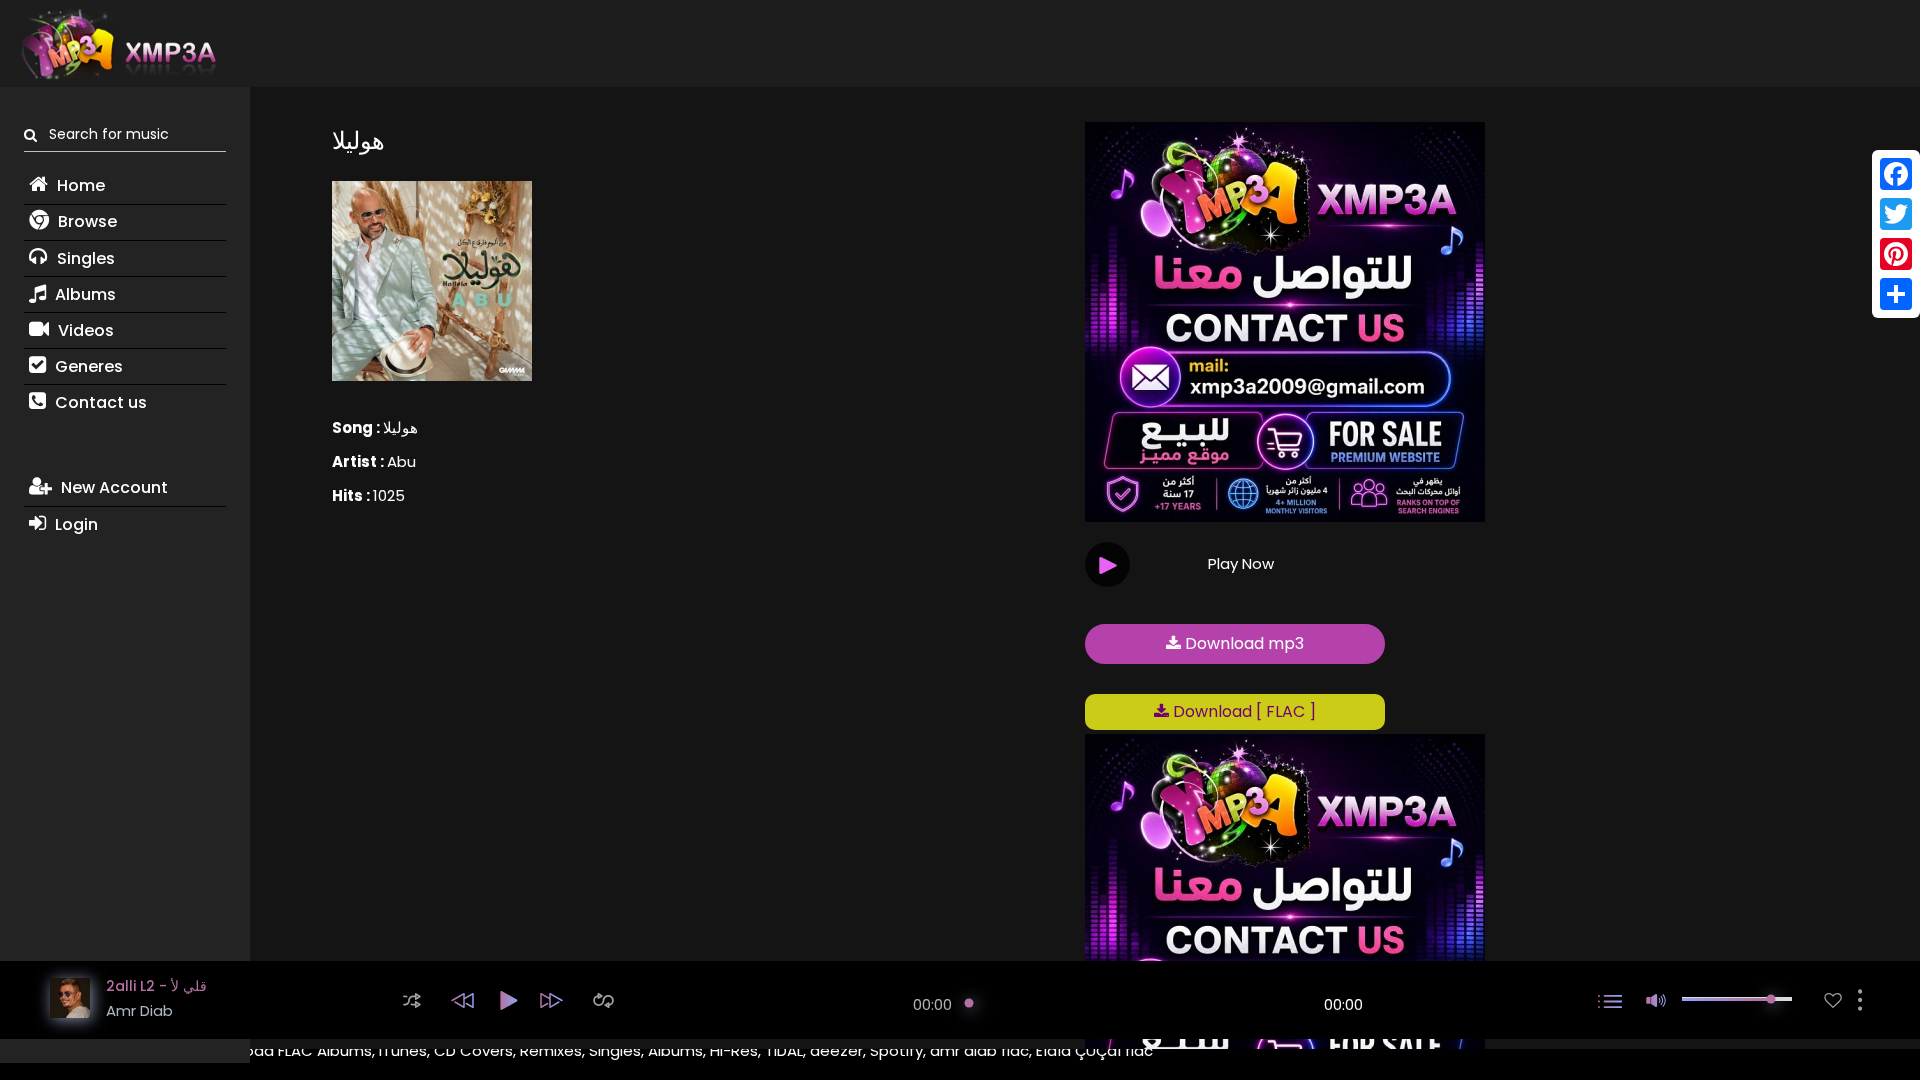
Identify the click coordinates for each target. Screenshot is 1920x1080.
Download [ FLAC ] (1242, 711)
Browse (85, 221)
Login (74, 524)
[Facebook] (1896, 174)
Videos (84, 330)
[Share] (1896, 294)
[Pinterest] (1896, 254)
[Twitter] (1896, 214)
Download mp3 (1242, 643)
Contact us (99, 402)
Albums (83, 294)
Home (79, 185)
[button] (412, 1000)
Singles (84, 258)
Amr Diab (139, 1010)
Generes (87, 366)
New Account (112, 487)
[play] (1833, 1000)
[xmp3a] (117, 44)
